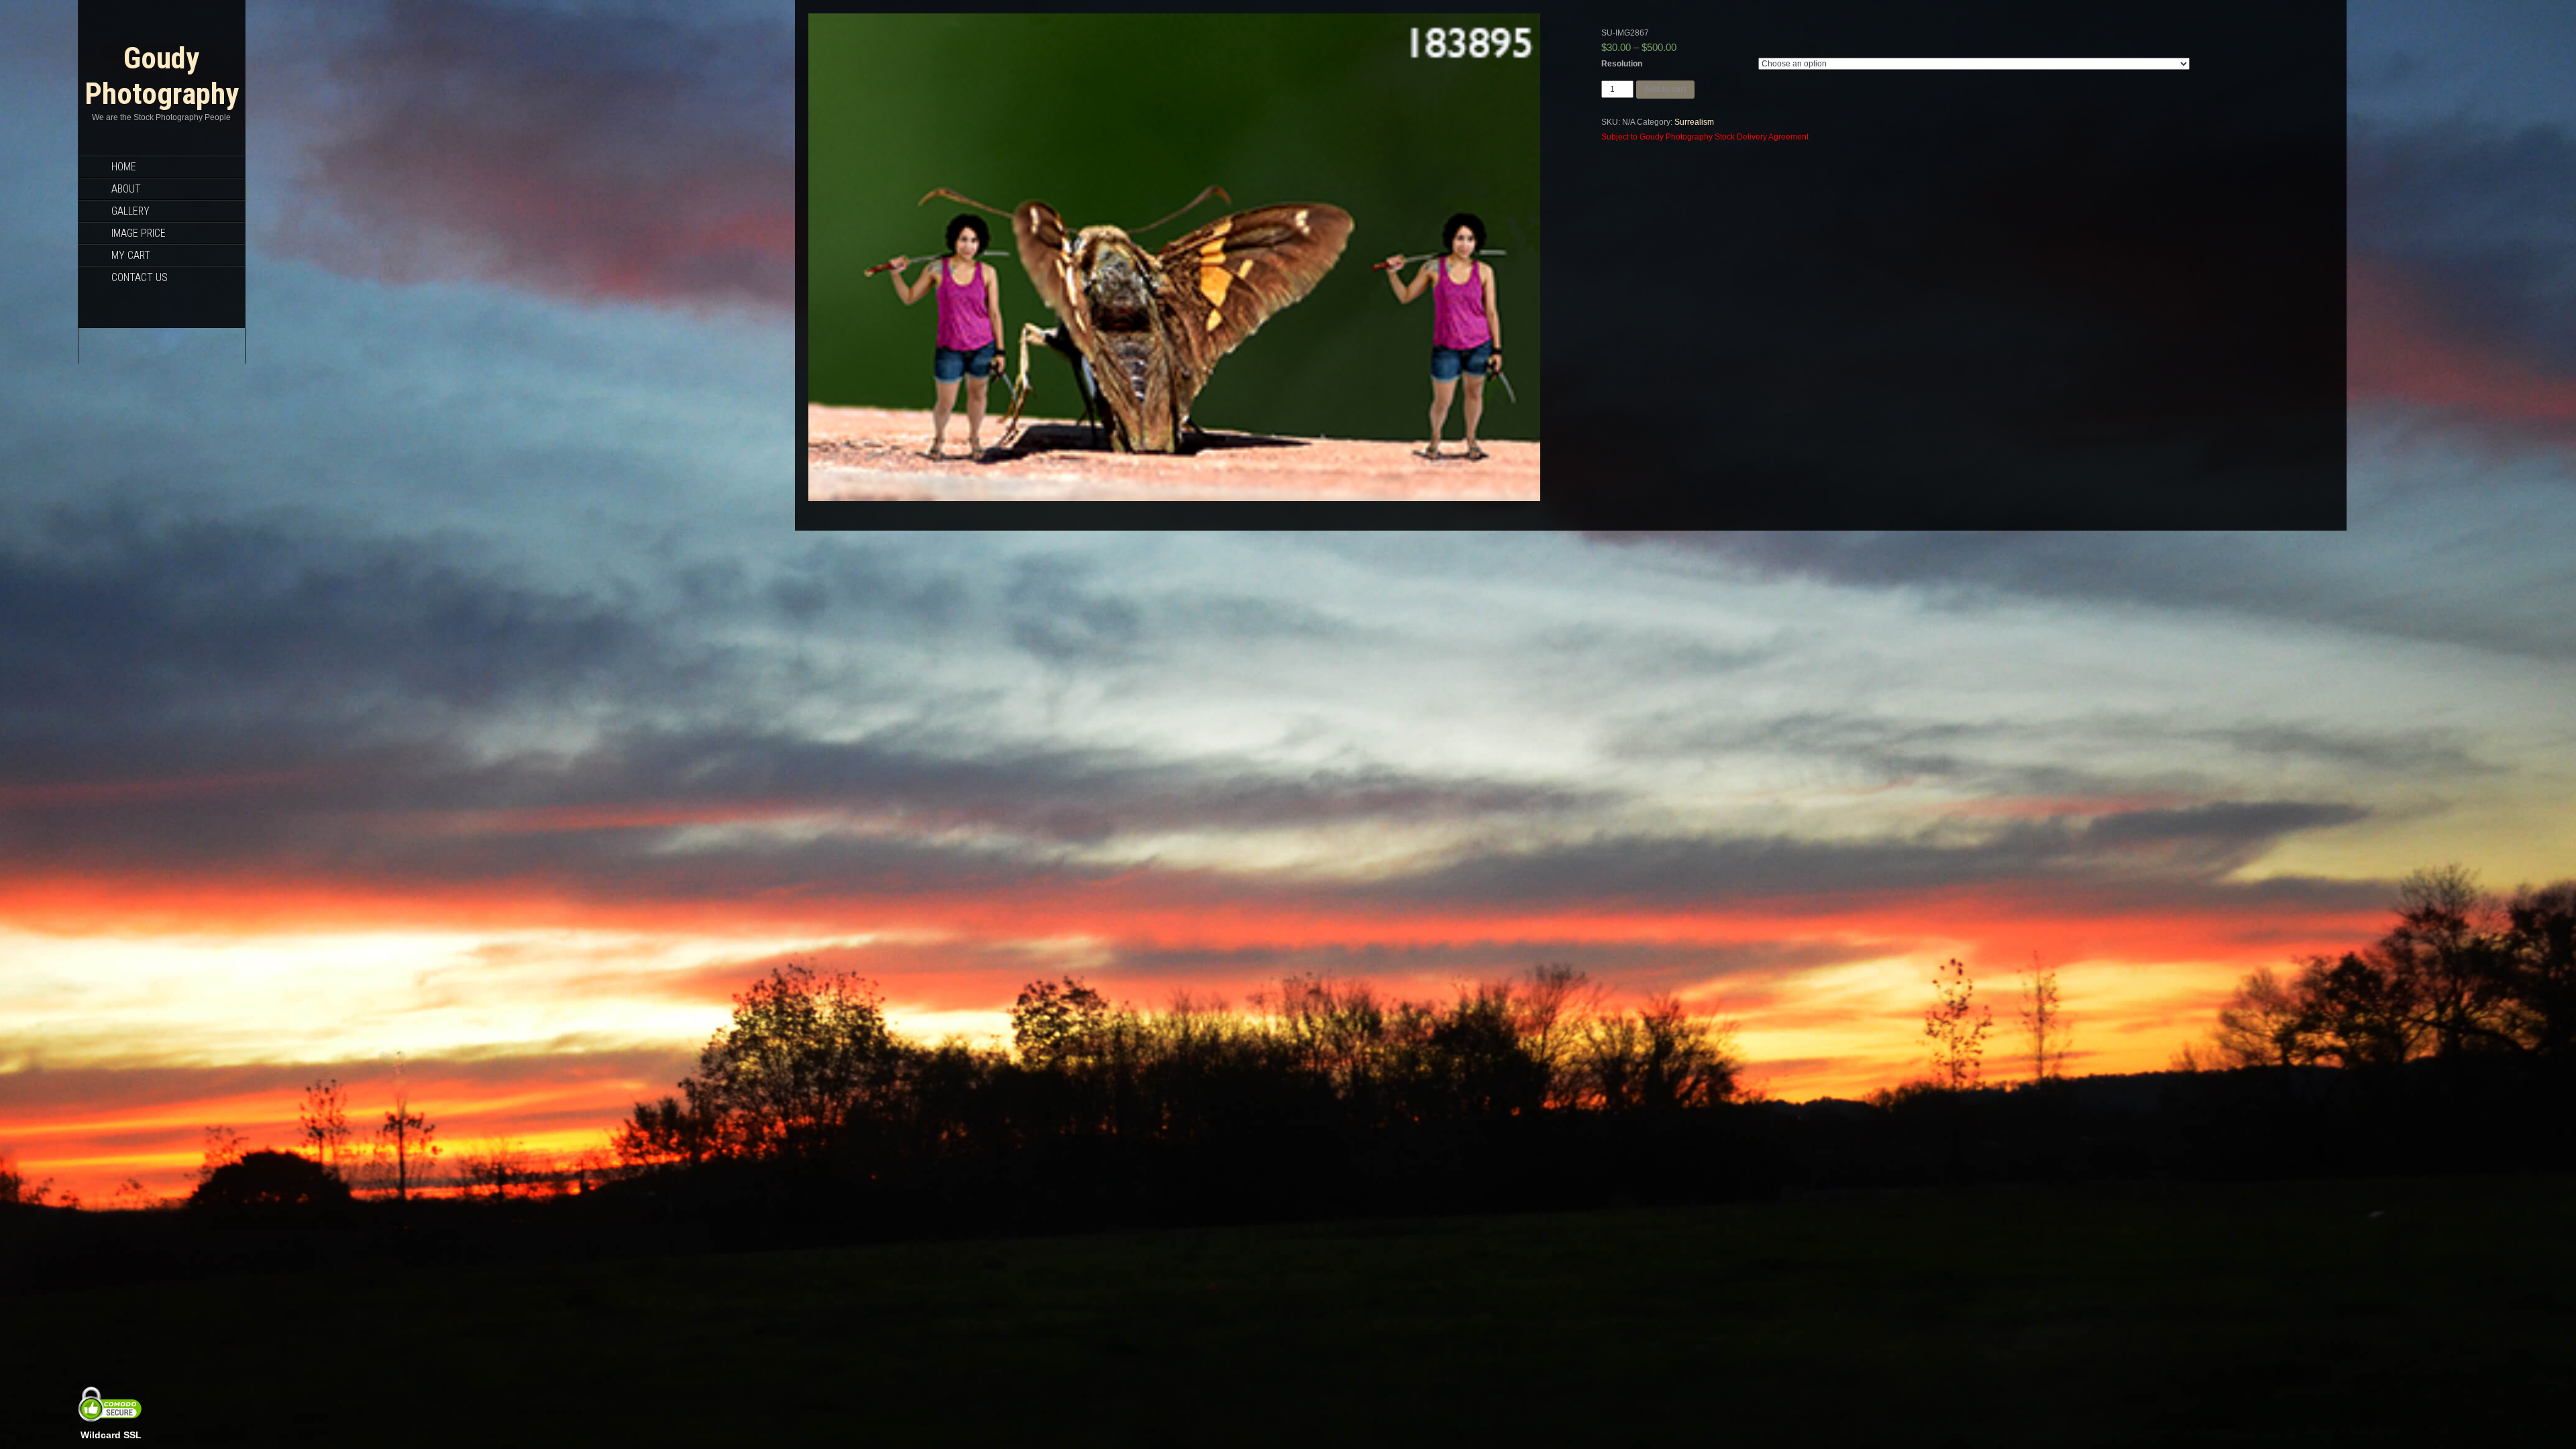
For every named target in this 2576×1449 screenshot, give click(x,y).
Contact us (140, 277)
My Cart (131, 255)
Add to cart (1665, 89)
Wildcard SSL (111, 1435)
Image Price (139, 233)
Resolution (1622, 64)
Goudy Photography (162, 76)
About (126, 189)
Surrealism (1694, 122)
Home (124, 167)
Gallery (130, 211)
